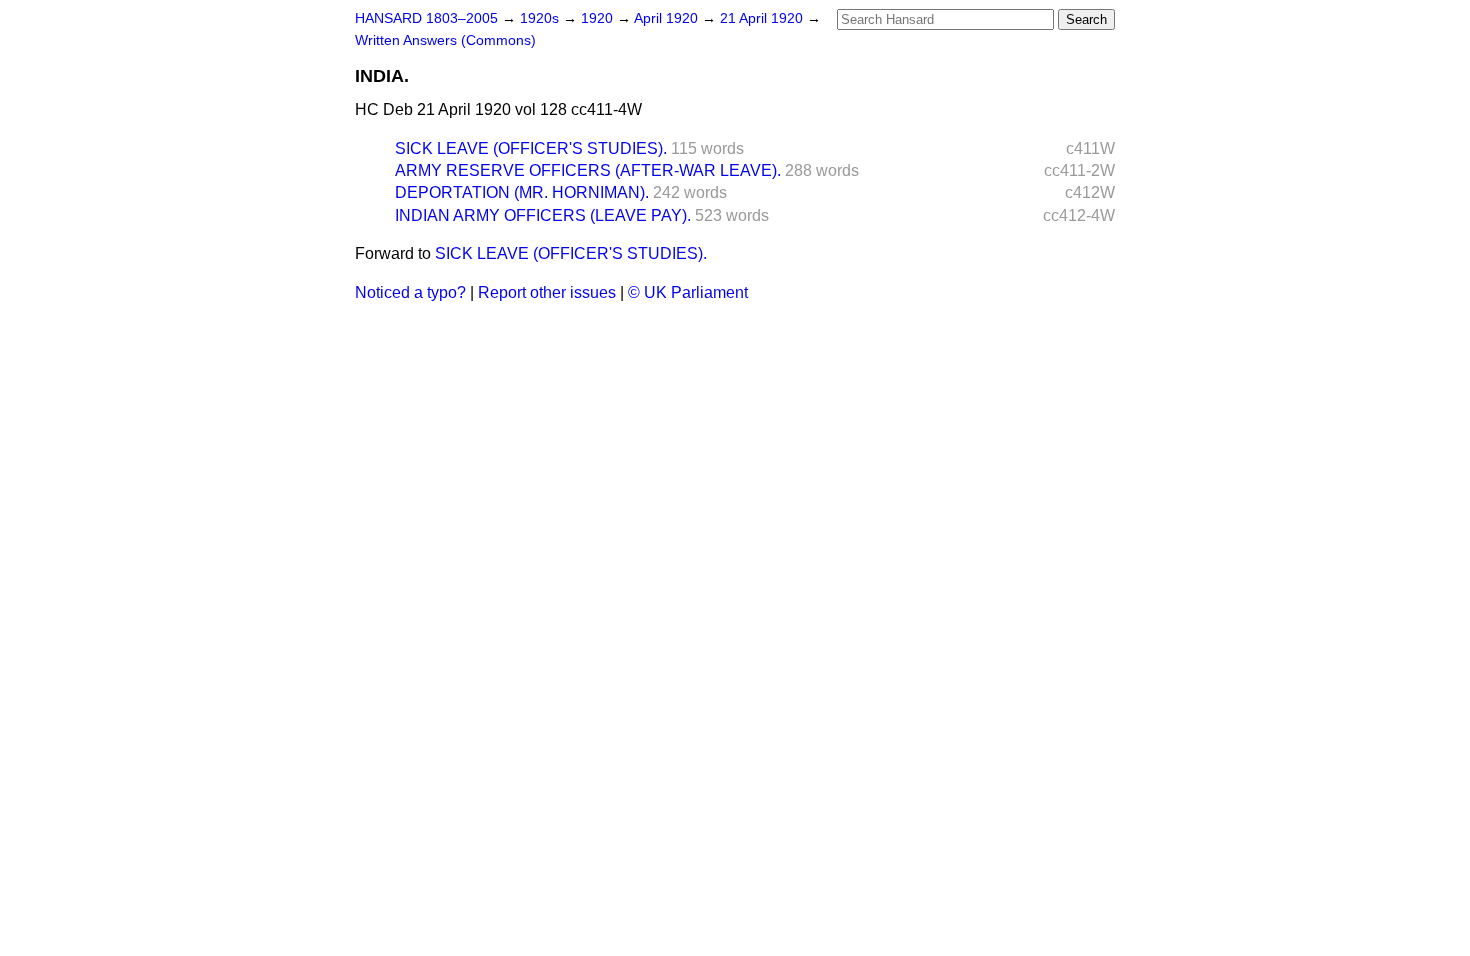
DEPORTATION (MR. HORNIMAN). (522, 192)
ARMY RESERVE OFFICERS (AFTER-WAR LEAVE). (588, 170)
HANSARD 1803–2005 (426, 18)
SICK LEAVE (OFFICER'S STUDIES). (531, 148)
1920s (541, 18)
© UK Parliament (688, 292)
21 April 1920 (763, 18)
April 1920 (668, 18)
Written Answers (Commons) (445, 40)
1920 (599, 18)
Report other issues (547, 292)
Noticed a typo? (410, 292)
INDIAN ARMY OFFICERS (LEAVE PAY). (543, 215)
